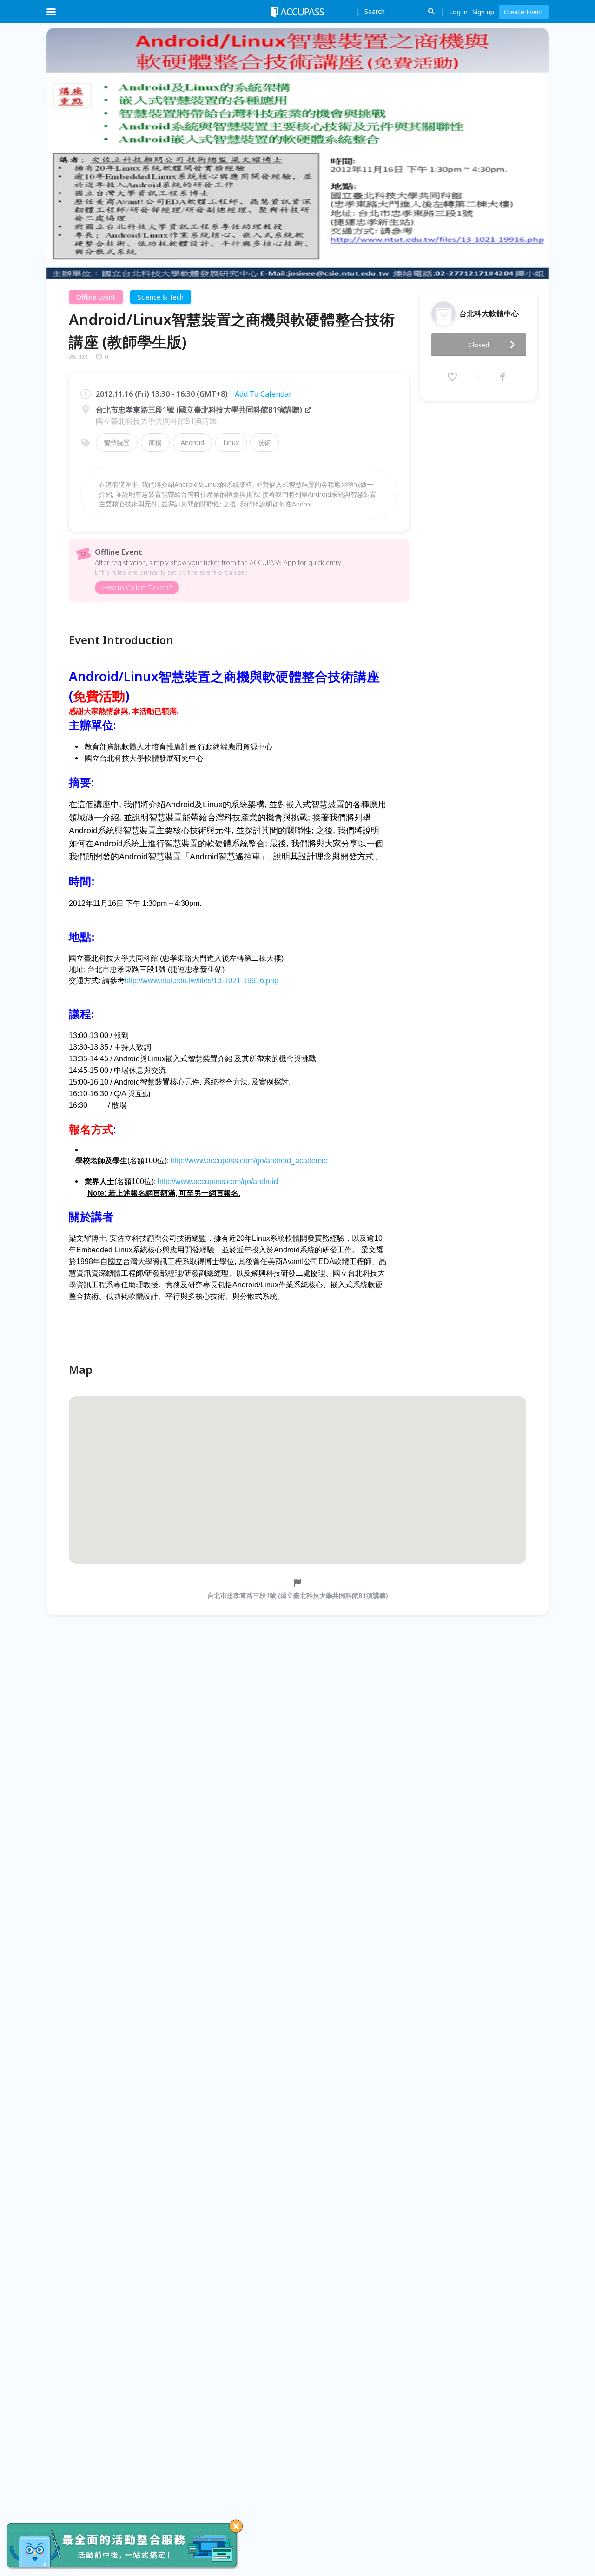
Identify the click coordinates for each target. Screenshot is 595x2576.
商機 (155, 443)
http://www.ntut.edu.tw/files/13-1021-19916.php (202, 981)
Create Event (524, 12)
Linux (231, 443)
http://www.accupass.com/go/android (218, 1181)
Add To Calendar (263, 394)
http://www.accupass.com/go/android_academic (249, 1161)
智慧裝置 (117, 443)
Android (192, 443)
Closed (479, 345)
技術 (264, 443)
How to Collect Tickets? (137, 588)
